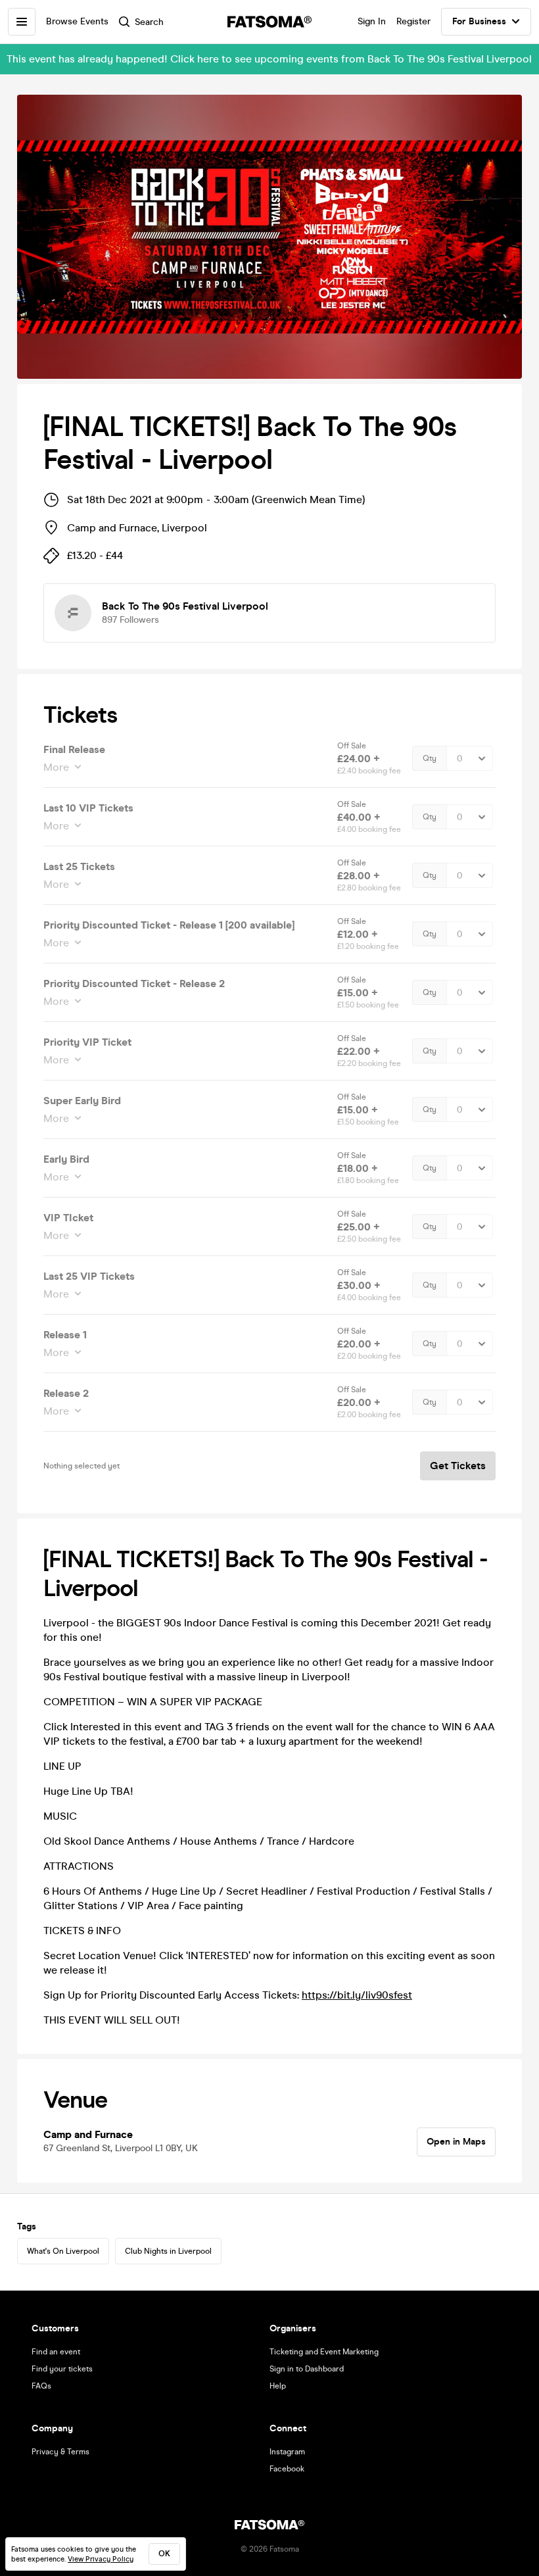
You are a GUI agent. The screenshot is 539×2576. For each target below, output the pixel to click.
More (56, 767)
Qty (430, 758)
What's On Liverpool (63, 2251)
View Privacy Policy (101, 2559)
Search (149, 22)
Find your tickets (62, 2369)
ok (164, 2554)
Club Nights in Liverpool (168, 2251)
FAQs (41, 2386)
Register (413, 21)
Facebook (287, 2469)
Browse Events (77, 21)
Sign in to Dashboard (307, 2369)
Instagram (287, 2452)
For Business (479, 21)
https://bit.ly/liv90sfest (357, 1995)
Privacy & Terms (60, 2452)
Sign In (372, 21)
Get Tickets (458, 1466)
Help (278, 2386)
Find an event (56, 2352)
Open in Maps (456, 2142)
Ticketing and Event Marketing (324, 2352)
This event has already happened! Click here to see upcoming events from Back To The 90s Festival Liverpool (269, 59)
